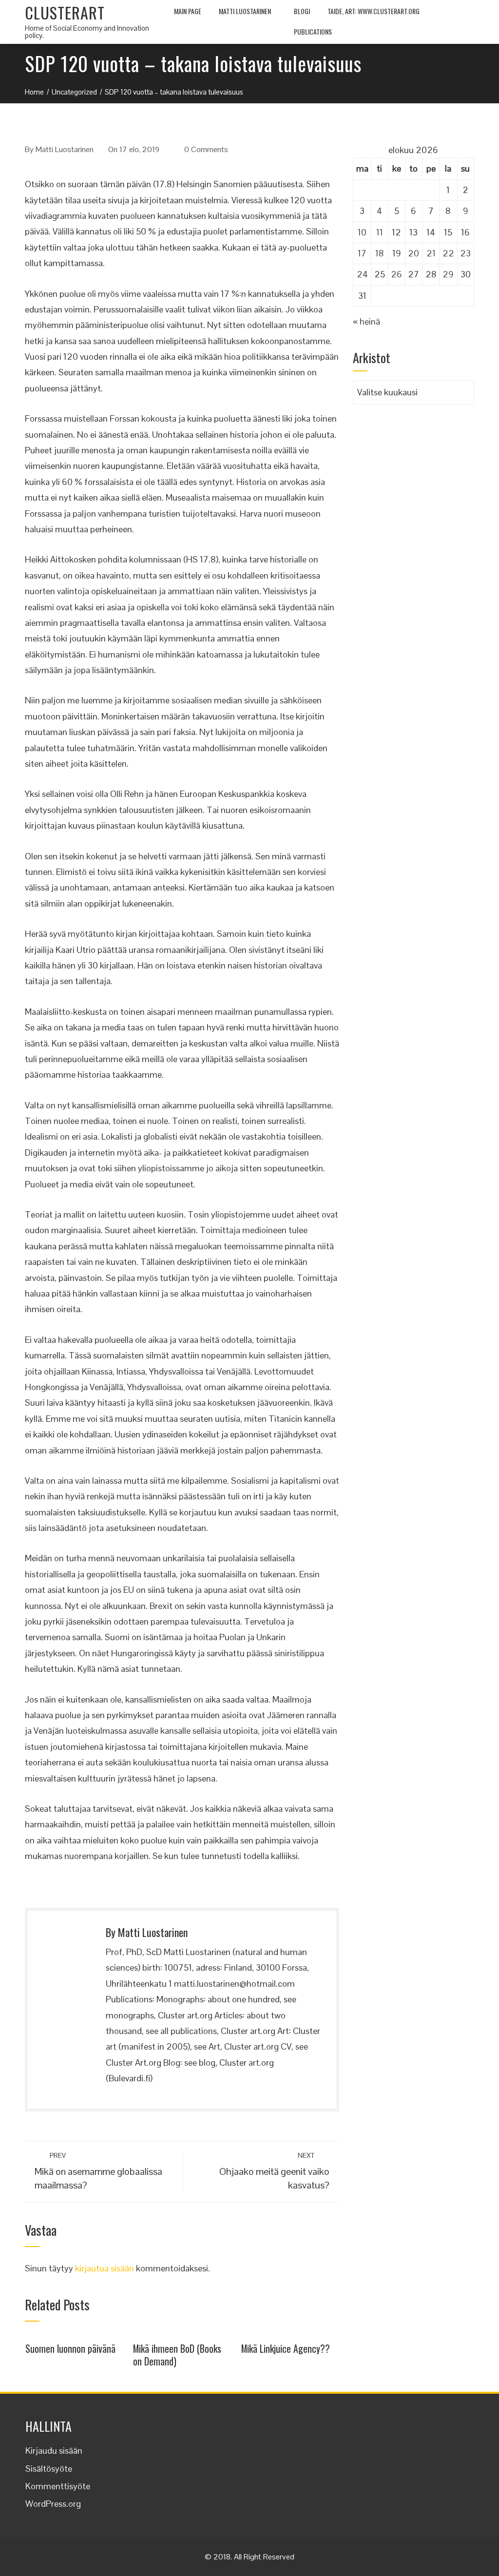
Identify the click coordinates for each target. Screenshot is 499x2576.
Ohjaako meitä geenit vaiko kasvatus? (274, 2171)
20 (413, 253)
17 (362, 253)
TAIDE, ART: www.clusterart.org (374, 11)
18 (380, 253)
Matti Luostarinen (245, 11)
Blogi (302, 11)
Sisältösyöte (49, 2469)
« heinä (366, 321)
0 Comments (206, 149)
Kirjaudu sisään (54, 2450)
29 (448, 274)
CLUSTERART (65, 12)
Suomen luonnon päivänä (70, 2348)
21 (431, 253)
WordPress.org (53, 2504)
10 (362, 232)
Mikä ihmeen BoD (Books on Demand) (177, 2355)
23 (465, 253)
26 (396, 274)
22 (448, 253)
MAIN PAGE (188, 11)
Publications (313, 31)
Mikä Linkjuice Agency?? (286, 2348)
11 (380, 232)
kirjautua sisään (105, 2268)
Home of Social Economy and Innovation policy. (87, 32)
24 (362, 274)
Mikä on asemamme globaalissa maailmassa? (98, 2171)
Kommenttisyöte (58, 2486)
